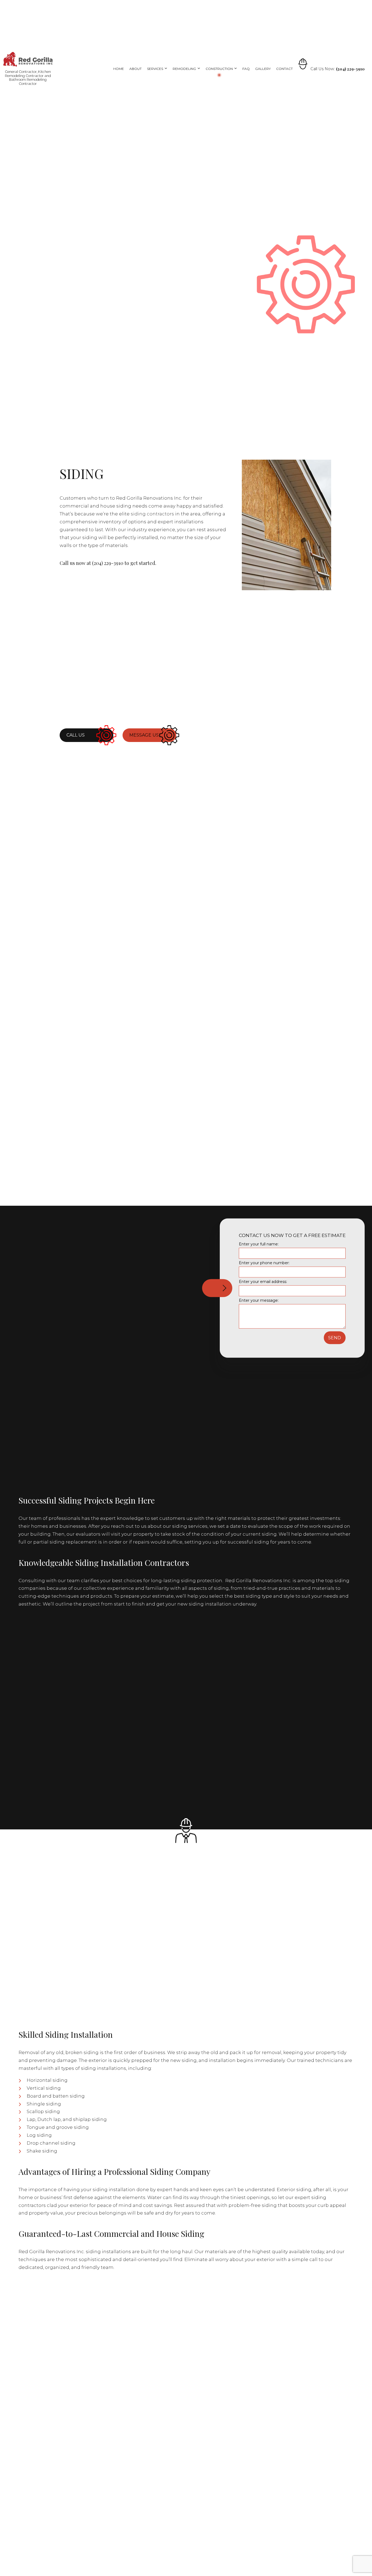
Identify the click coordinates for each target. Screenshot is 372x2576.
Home (119, 69)
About (135, 69)
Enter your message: (259, 1300)
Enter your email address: (263, 1282)
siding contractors (152, 514)
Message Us (144, 735)
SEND (335, 1338)
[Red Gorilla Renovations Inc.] (28, 59)
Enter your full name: (259, 1244)
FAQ (246, 69)
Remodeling (184, 69)
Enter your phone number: (264, 1263)
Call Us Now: (338, 69)
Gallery (263, 69)
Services (155, 69)
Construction (219, 69)
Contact (284, 69)
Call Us (76, 735)
